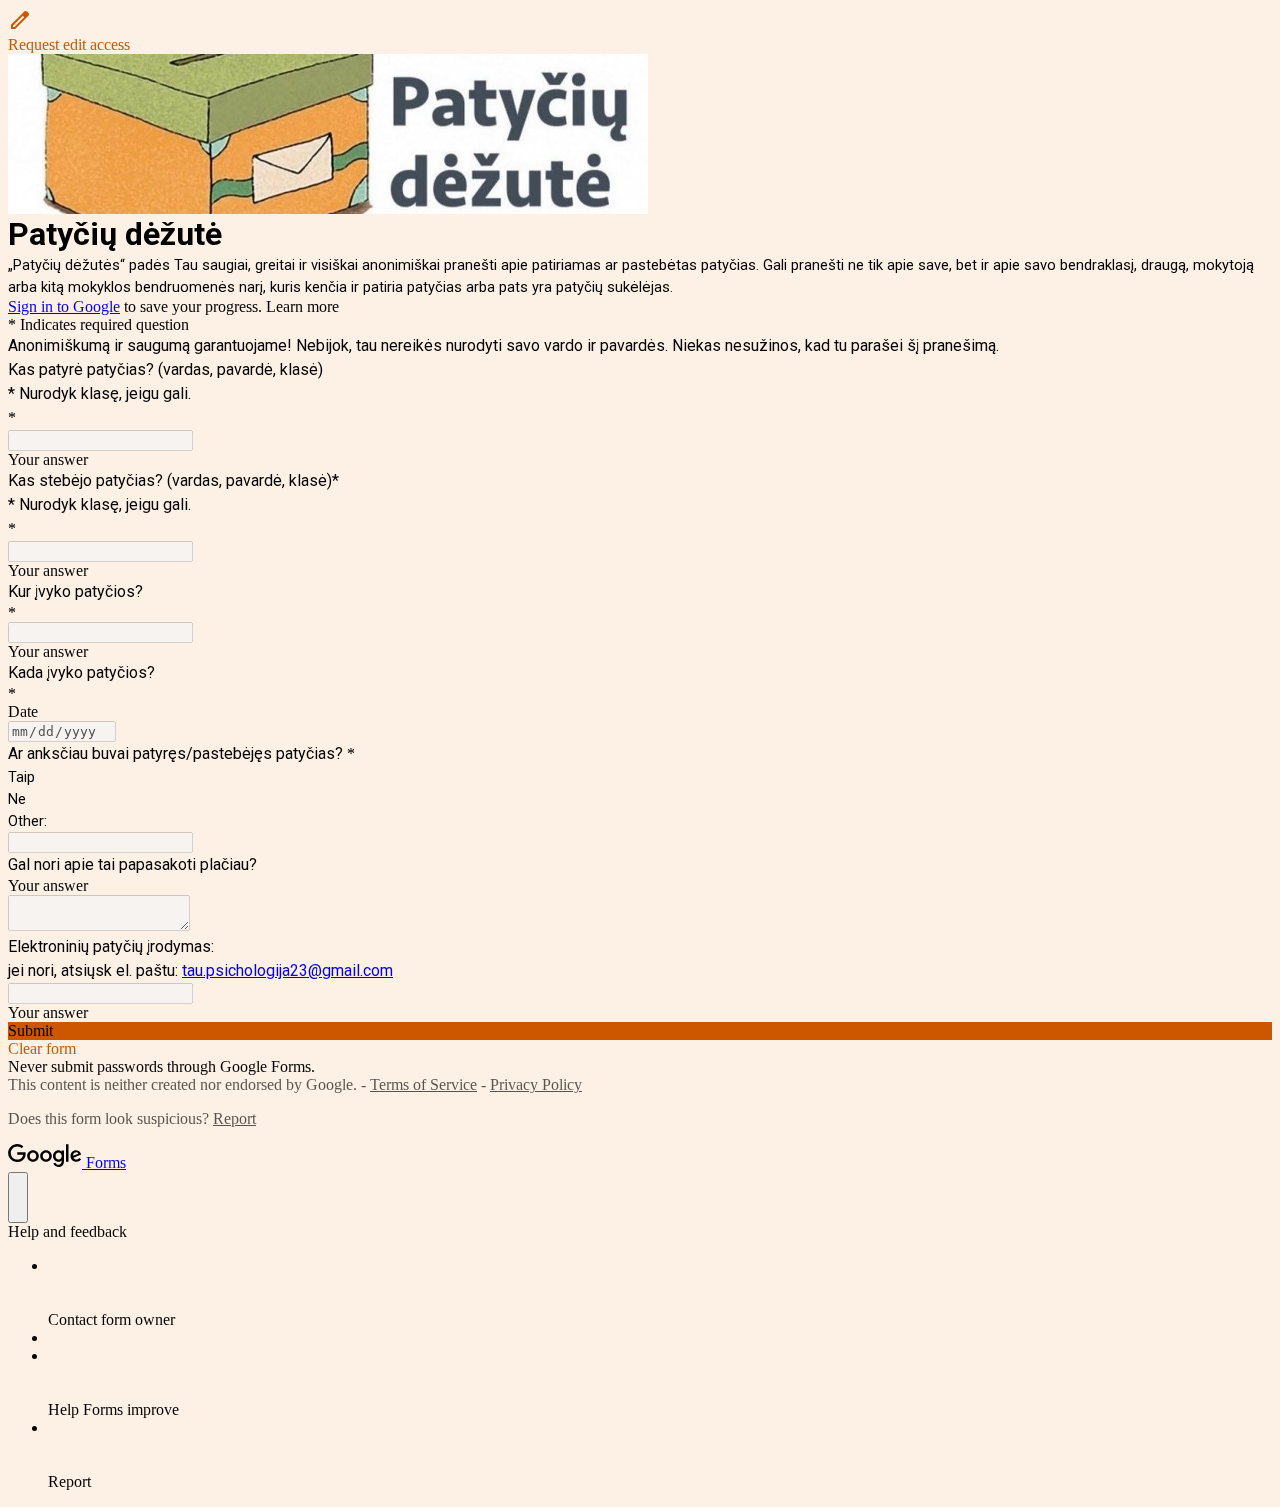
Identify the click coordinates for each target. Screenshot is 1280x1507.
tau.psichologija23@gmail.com (287, 970)
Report (234, 1118)
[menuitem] (660, 1293)
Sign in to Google (64, 306)
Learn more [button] (302, 306)
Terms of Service (423, 1084)
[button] (640, 31)
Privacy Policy (536, 1084)
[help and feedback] (18, 1197)
